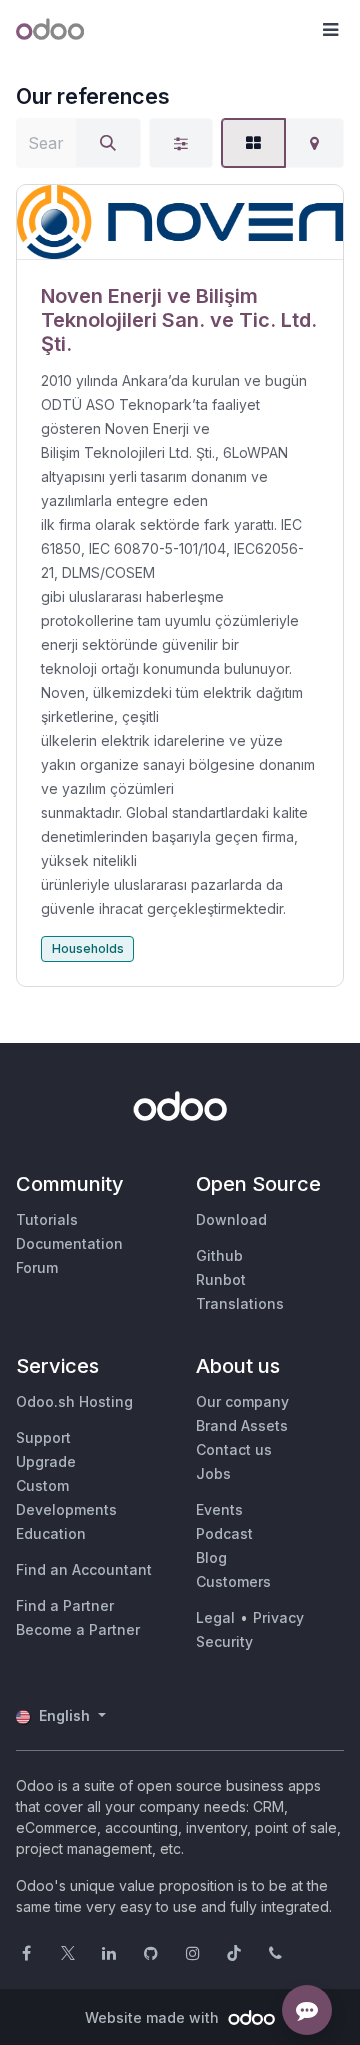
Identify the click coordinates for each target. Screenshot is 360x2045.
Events (219, 1509)
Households (88, 948)
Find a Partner (65, 1605)
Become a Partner (78, 1629)
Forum (37, 1267)
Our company (242, 1401)
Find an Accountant (84, 1569)
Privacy (278, 1617)
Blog (211, 1557)
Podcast (224, 1533)
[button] (330, 30)
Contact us (234, 1449)
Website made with (154, 2017)
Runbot (221, 1279)
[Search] (108, 143)
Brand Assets (242, 1425)
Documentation (69, 1243)
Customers (233, 1581)
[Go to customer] (180, 222)
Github (219, 1255)
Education (51, 1533)
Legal (215, 1617)
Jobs (213, 1473)
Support (43, 1437)
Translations (240, 1303)
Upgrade (46, 1461)
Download (231, 1219)
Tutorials (47, 1219)
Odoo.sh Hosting (74, 1401)
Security (224, 1641)
